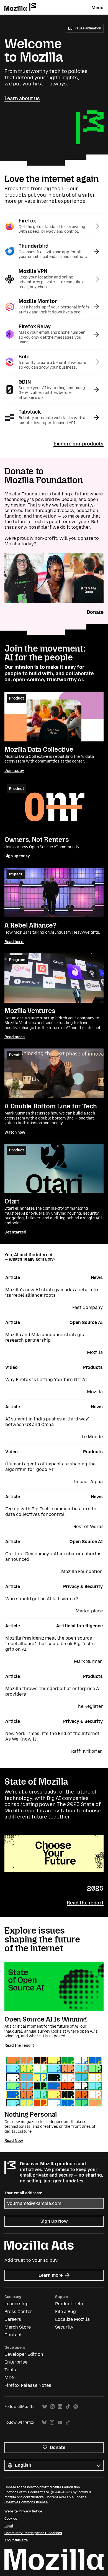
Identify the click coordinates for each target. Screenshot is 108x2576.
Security (64, 2327)
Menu (97, 8)
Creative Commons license (26, 2502)
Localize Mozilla (72, 2319)
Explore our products (79, 444)
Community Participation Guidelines (33, 2533)
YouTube (60, 2422)
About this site (16, 2540)
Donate (95, 612)
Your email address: (23, 2193)
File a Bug (65, 2312)
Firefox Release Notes (28, 2385)
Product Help (69, 2304)
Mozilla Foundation (65, 2487)
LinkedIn (60, 2407)
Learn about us (22, 98)
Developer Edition (24, 2354)
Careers (13, 2319)
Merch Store (18, 2327)
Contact (13, 2335)
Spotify (76, 2407)
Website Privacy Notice (23, 2511)
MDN (10, 2378)
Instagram (52, 2407)
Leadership (16, 2304)
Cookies (11, 2519)
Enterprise (16, 2362)
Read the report (85, 1903)
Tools (10, 2370)
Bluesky (45, 2407)
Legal (9, 2526)
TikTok (68, 2407)
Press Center (18, 2312)
